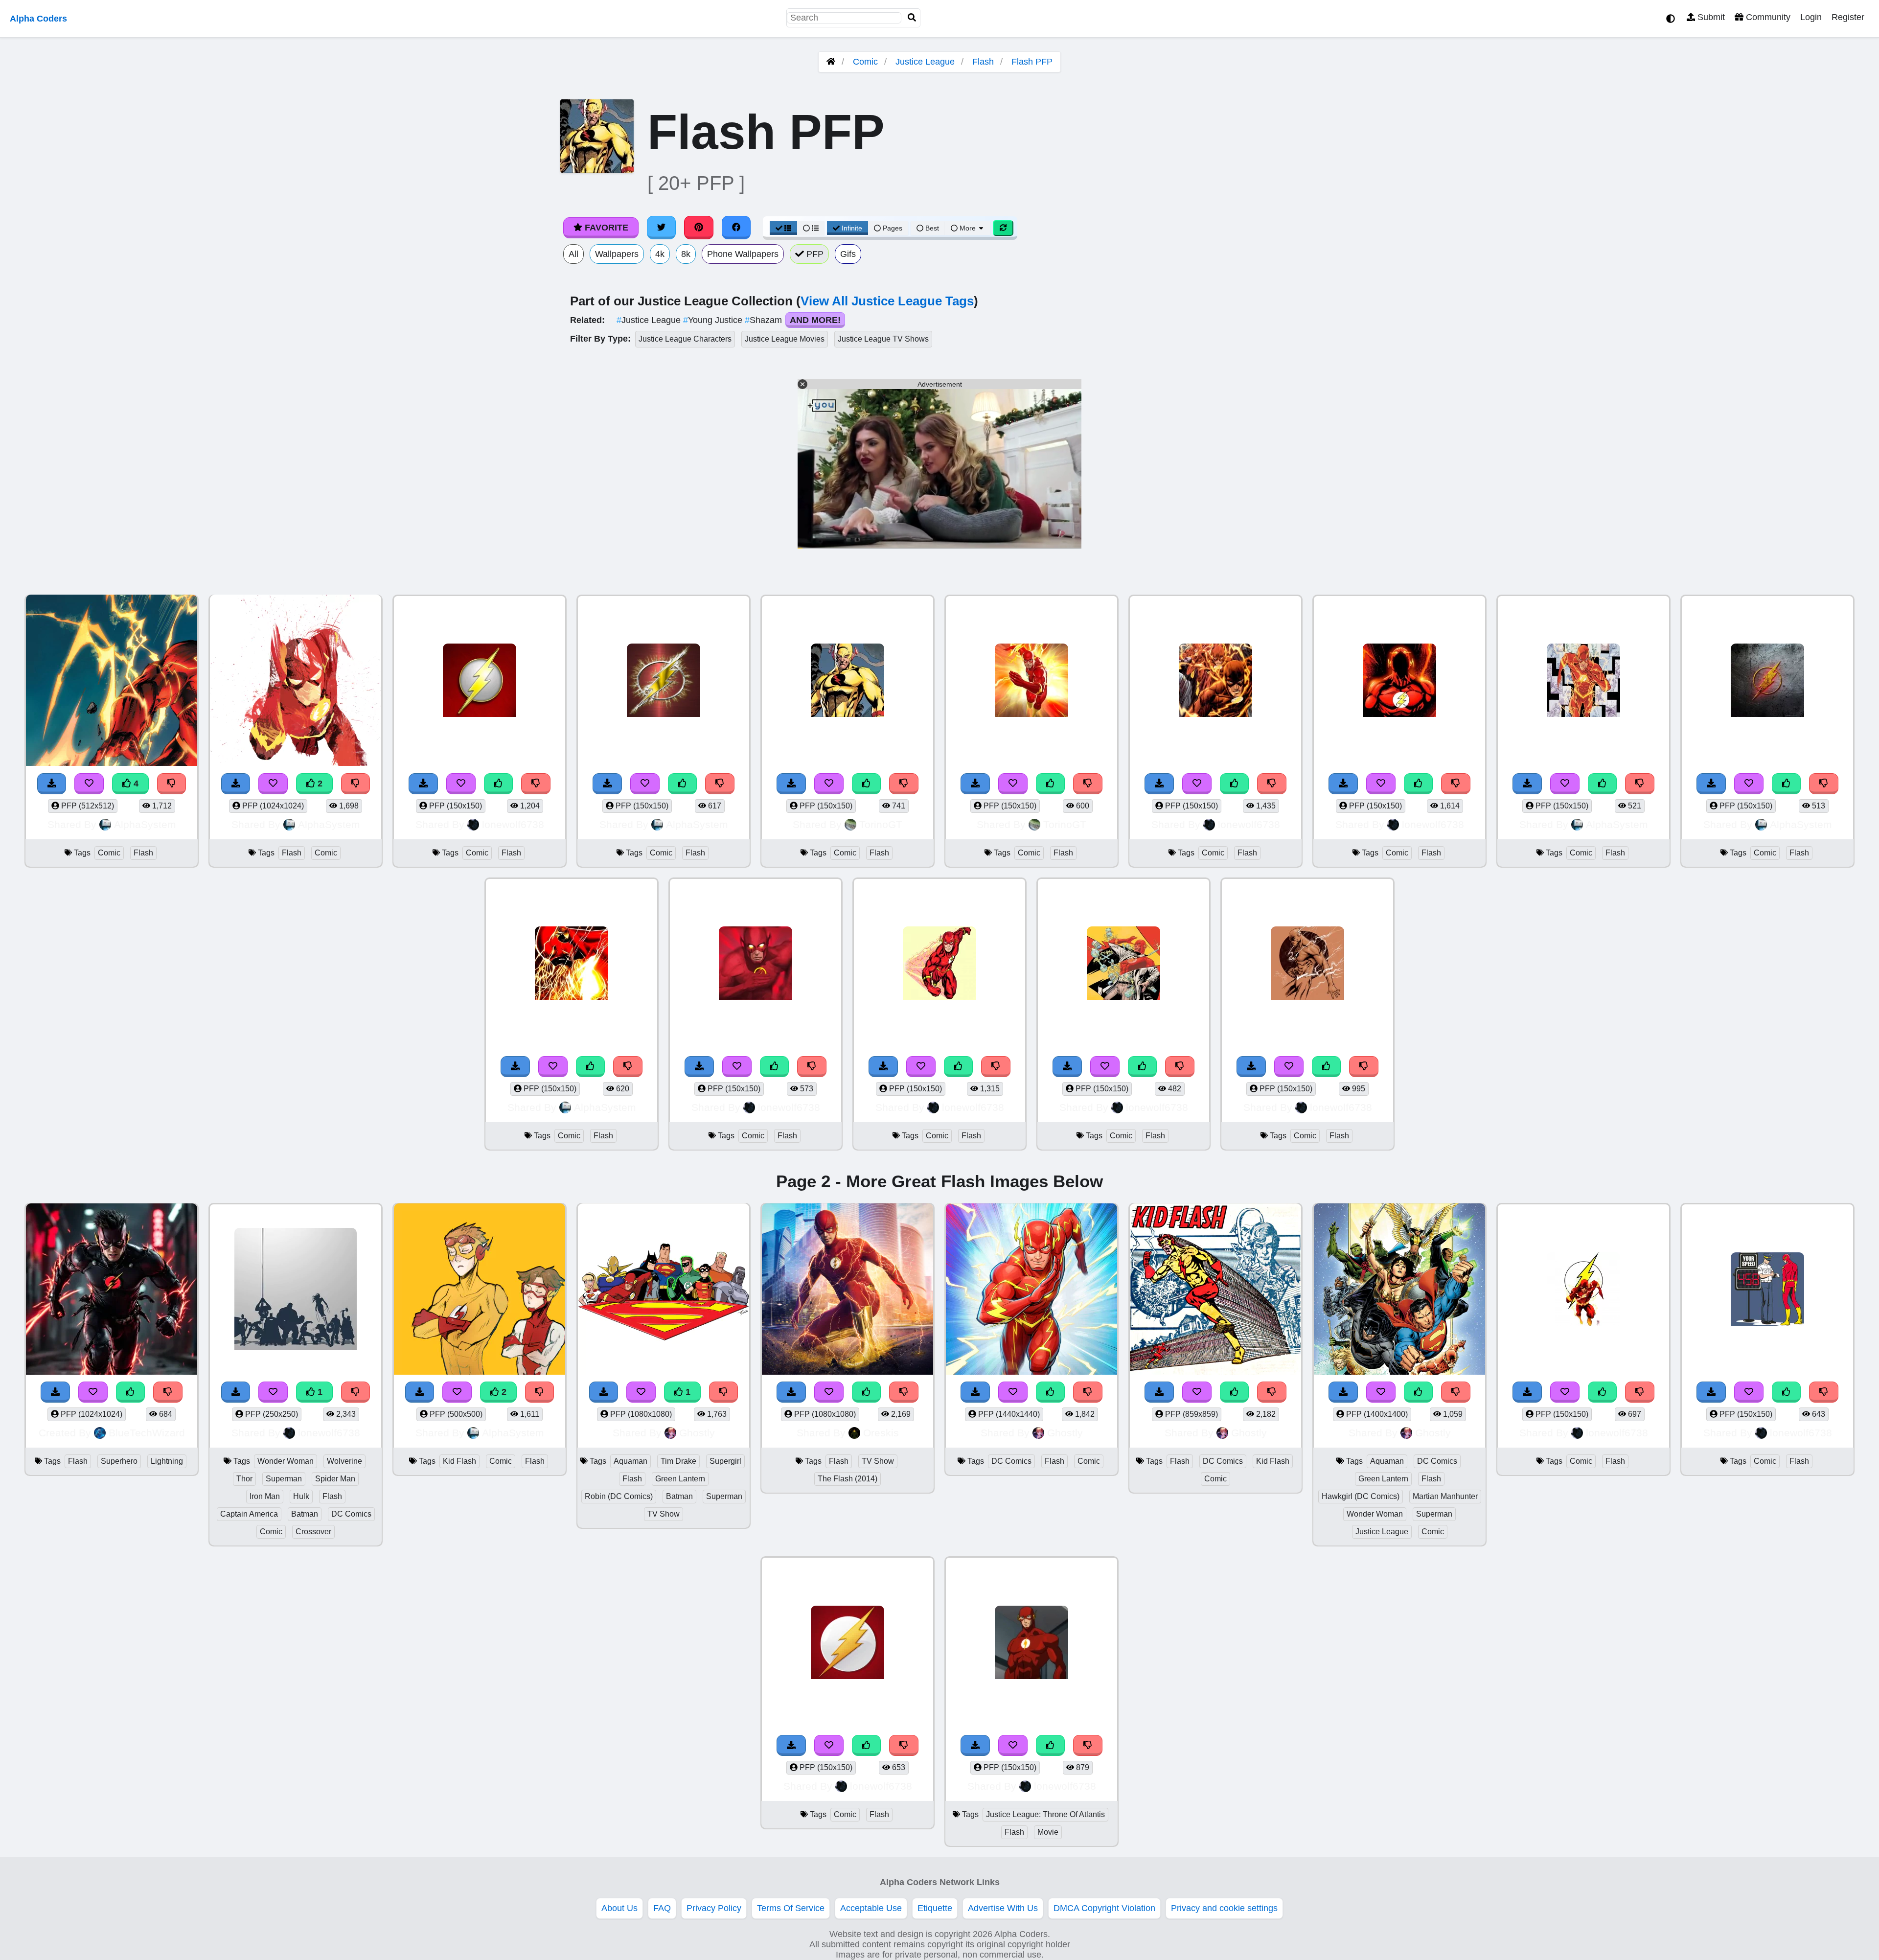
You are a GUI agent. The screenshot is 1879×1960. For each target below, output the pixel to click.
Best (931, 228)
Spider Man (335, 1479)
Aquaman (630, 1461)
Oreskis (881, 1433)
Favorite (605, 228)
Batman (305, 1514)
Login (1811, 17)
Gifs (848, 254)
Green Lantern (680, 1479)
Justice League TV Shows (883, 339)
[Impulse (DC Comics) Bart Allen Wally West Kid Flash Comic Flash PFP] (480, 1290)
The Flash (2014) (848, 1479)
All (573, 254)
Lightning (167, 1461)
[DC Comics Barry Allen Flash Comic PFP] (1031, 1290)
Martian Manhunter (1445, 1496)
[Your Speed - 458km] (1767, 1290)
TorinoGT (881, 824)
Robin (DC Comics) (619, 1496)
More (968, 228)
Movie (1048, 1832)
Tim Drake (678, 1461)
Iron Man (265, 1496)
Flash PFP (1032, 62)
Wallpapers (617, 254)
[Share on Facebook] (736, 228)
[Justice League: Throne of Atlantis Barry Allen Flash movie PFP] (1031, 1644)
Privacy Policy (714, 1908)
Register (1848, 17)
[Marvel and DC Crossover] (296, 1290)
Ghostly (697, 1433)
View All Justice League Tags (887, 301)
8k (686, 254)
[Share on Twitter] (662, 228)
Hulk (301, 1496)
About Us (619, 1908)
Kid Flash (459, 1461)
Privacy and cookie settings (1224, 1908)
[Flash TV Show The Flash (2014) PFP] (848, 1290)
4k (660, 254)
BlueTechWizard (147, 1433)
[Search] (912, 18)
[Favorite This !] (273, 784)
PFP (814, 254)
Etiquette (935, 1908)
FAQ (662, 1908)
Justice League (925, 62)
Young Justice (714, 320)
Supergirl (725, 1461)
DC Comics (351, 1514)
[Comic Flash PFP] (480, 681)
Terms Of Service (791, 1908)
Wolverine (344, 1461)
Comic (865, 62)
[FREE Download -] (236, 784)
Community (1767, 17)
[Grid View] (783, 228)
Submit (1710, 17)
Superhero (119, 1461)
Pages (893, 228)
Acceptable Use (871, 1908)
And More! (815, 320)
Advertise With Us (1003, 1908)
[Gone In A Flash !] (756, 964)
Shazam (765, 320)
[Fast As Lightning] (1583, 1290)
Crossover (313, 1532)
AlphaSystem (145, 824)
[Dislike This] (356, 784)
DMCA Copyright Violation (1104, 1908)
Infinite (852, 228)
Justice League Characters (685, 339)
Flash (983, 62)
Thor (244, 1479)
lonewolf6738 (513, 824)
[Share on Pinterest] (699, 228)
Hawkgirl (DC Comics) (1361, 1496)
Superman (284, 1479)
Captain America (249, 1514)
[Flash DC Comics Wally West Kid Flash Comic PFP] (1215, 1290)
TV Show (664, 1514)
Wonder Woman (286, 1461)
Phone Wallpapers (743, 254)
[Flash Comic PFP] (296, 681)
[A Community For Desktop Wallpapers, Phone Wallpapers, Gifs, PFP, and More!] (831, 62)
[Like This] (499, 784)
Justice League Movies (785, 339)
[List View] (811, 228)
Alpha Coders (38, 19)
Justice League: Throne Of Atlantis (1045, 1814)
